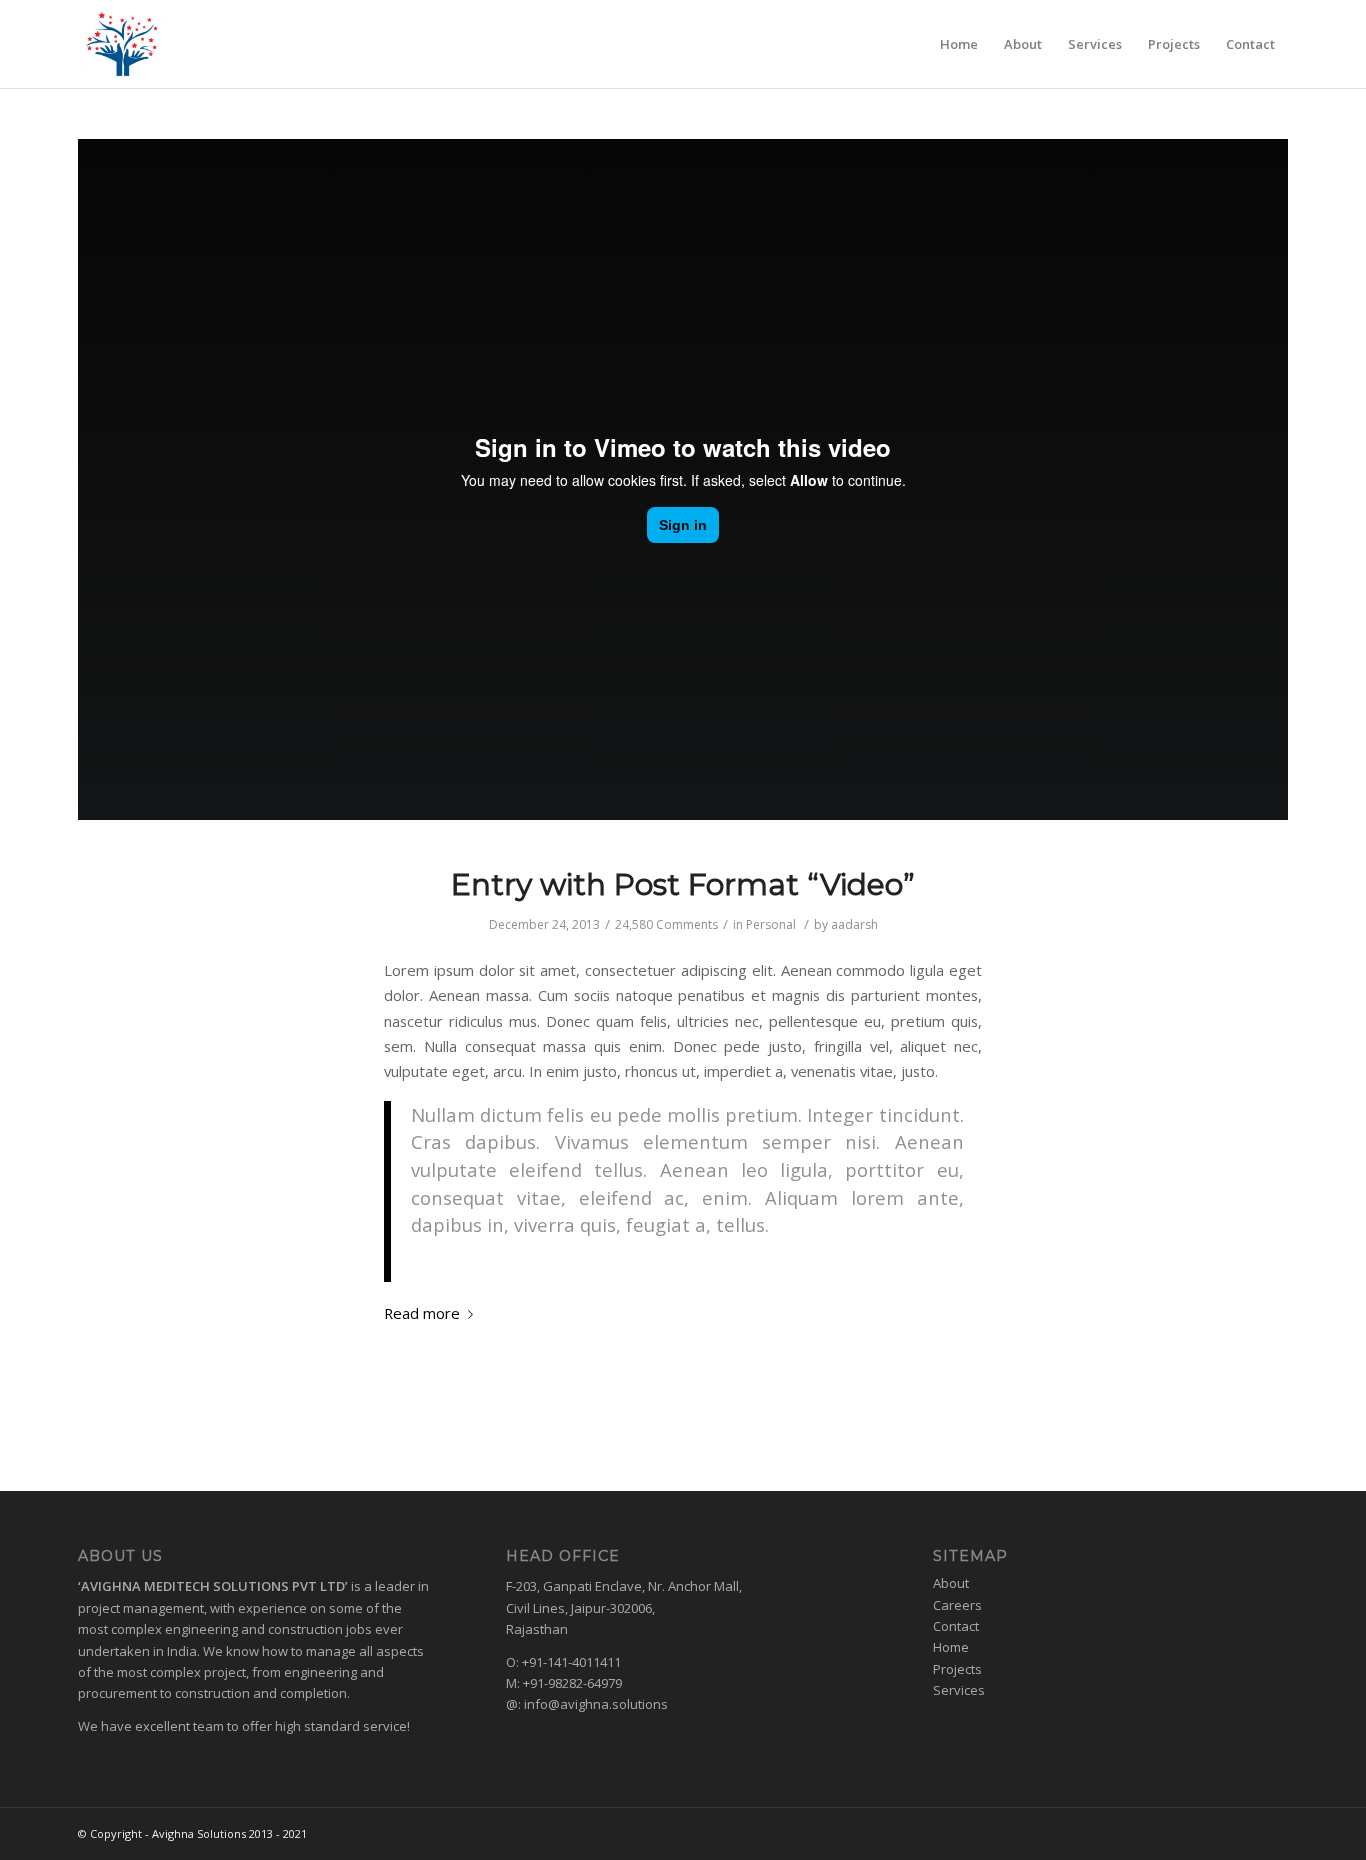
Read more (422, 1313)
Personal (771, 924)
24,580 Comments (666, 924)
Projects (957, 1669)
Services (959, 1690)
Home (951, 1647)
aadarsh (854, 924)
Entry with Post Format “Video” (683, 884)
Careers (957, 1605)
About (951, 1583)
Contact (956, 1626)
